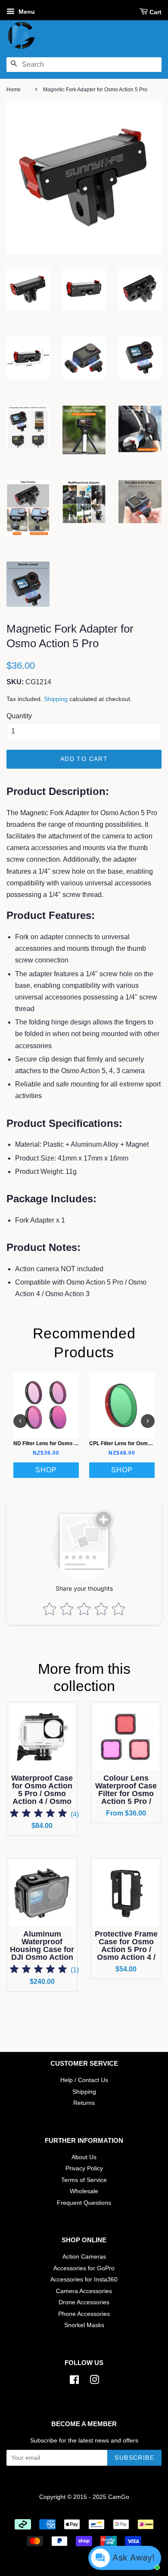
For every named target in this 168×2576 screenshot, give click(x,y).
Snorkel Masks (84, 2325)
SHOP (46, 1470)
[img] (38, 1814)
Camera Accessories (84, 2291)
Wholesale (84, 2191)
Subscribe (134, 2458)
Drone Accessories (84, 2302)
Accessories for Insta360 (84, 2280)
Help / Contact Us (84, 2080)
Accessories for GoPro (84, 2268)
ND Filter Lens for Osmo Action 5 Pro (59, 1443)
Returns (84, 2103)
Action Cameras (84, 2257)
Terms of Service (84, 2180)
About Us (84, 2157)
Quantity (19, 716)
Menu (26, 12)
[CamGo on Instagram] (94, 2382)
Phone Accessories (84, 2314)
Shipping (56, 699)
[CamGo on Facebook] (74, 2382)
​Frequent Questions (84, 2203)
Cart (156, 12)
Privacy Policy (84, 2168)
